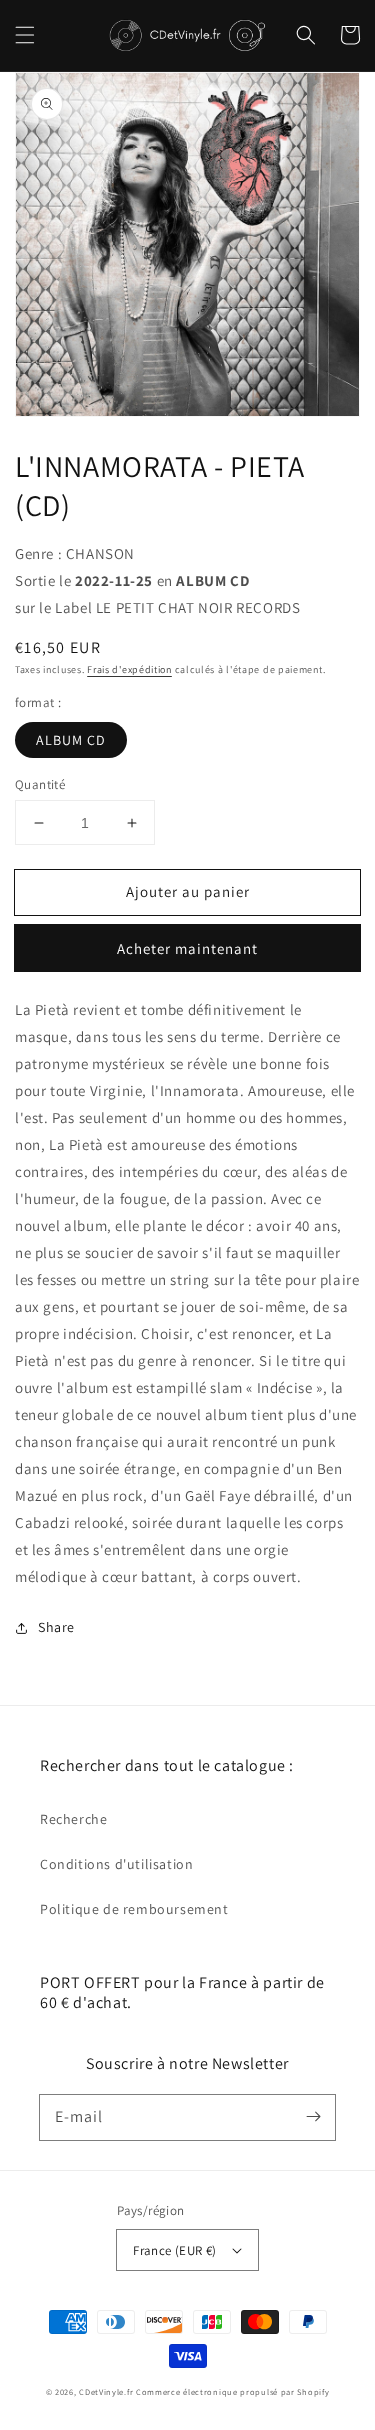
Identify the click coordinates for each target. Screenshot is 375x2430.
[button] (25, 35)
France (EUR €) (175, 2250)
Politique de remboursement (134, 1909)
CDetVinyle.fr (106, 2391)
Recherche (73, 1819)
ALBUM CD (71, 740)
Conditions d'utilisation (116, 1864)
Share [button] (56, 1627)
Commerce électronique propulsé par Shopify (232, 2391)
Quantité (40, 784)
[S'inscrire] (313, 2117)
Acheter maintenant (187, 948)
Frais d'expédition (129, 669)
